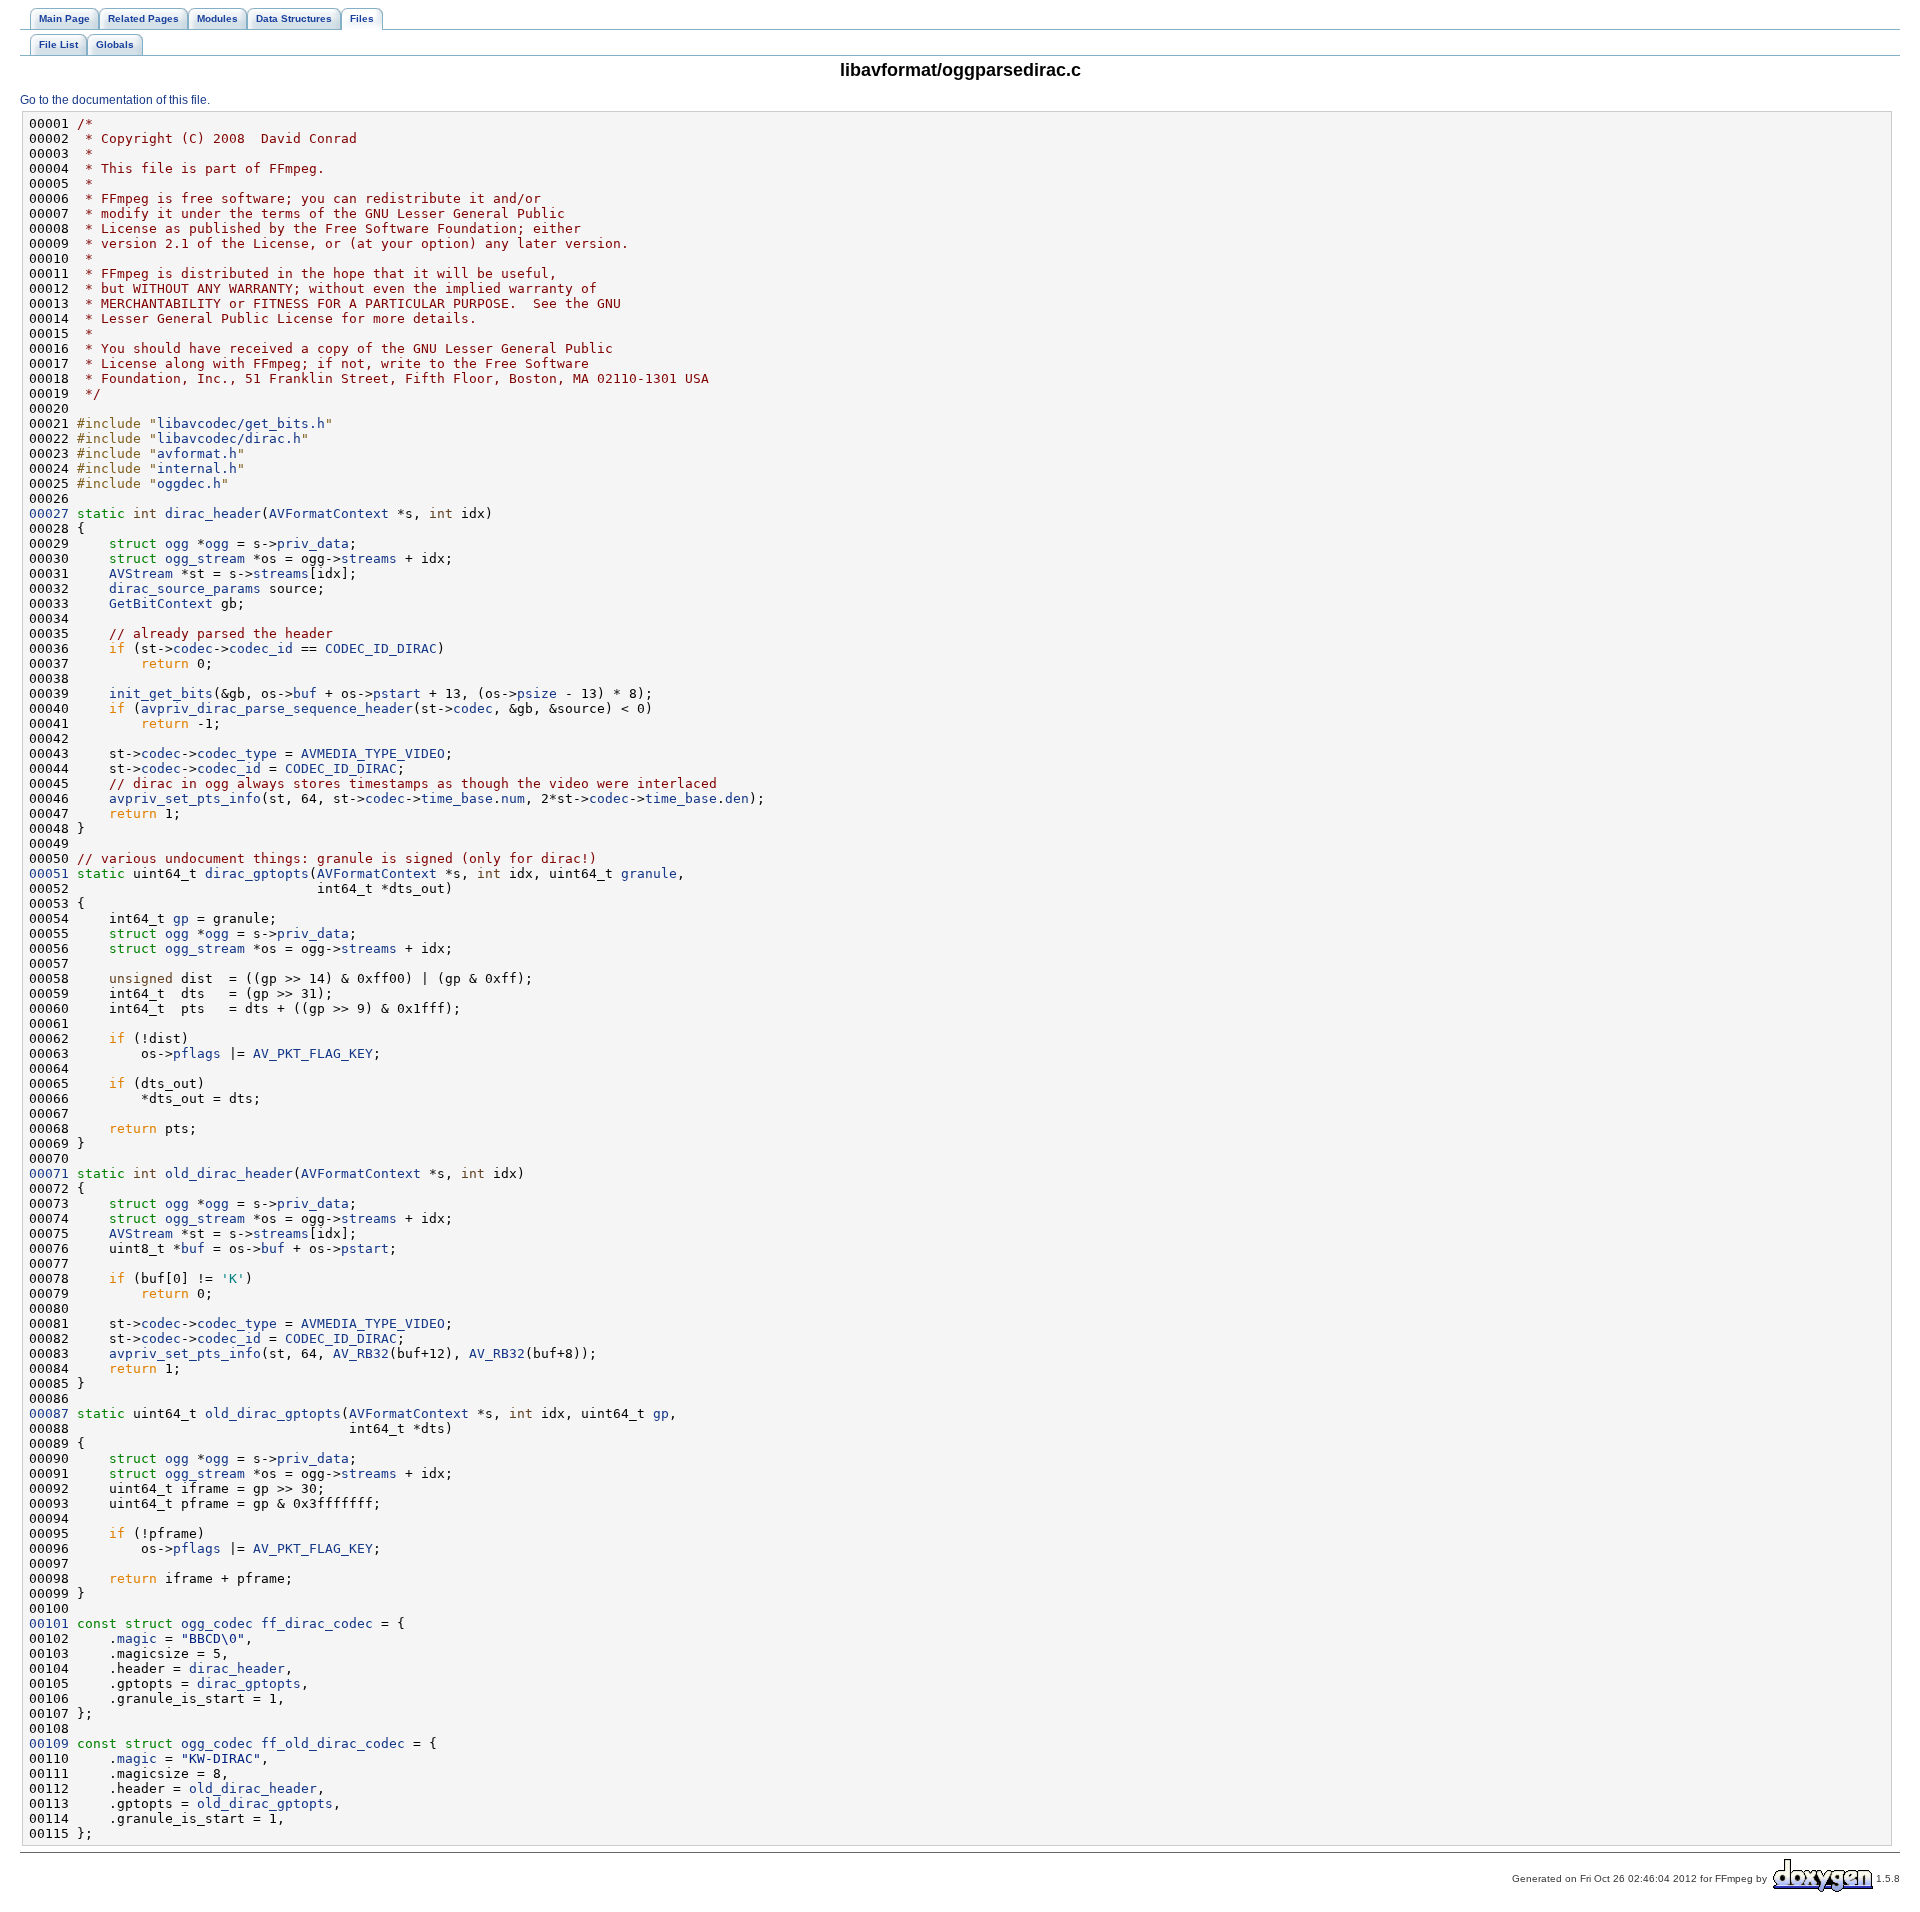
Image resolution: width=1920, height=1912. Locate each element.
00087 (49, 1413)
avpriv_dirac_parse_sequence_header (277, 708)
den (737, 798)
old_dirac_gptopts (273, 1413)
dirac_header (213, 513)
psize (537, 693)
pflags (197, 1053)
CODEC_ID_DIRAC (381, 648)
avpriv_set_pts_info (185, 798)
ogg (177, 543)
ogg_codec (217, 1623)
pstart (397, 693)
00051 (49, 873)
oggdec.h (189, 483)
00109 (49, 1743)
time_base (457, 798)
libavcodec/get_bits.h (241, 423)
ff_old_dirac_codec (333, 1743)
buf (305, 693)
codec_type (237, 753)
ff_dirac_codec (317, 1623)
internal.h (197, 468)
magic (137, 1638)
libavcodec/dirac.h (229, 438)
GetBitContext (161, 603)
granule (649, 873)
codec (193, 648)
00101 (49, 1623)
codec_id (261, 648)
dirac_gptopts (257, 873)
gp (181, 918)
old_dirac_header (229, 1173)
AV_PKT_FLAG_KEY (313, 1053)
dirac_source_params (185, 588)
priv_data (313, 543)
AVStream (141, 573)
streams (369, 558)
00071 (49, 1173)
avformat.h (197, 453)
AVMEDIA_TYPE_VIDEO (373, 753)
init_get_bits (161, 693)
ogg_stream (205, 558)
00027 (49, 513)
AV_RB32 (361, 1353)
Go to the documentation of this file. (115, 100)
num (513, 798)
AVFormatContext (329, 513)
